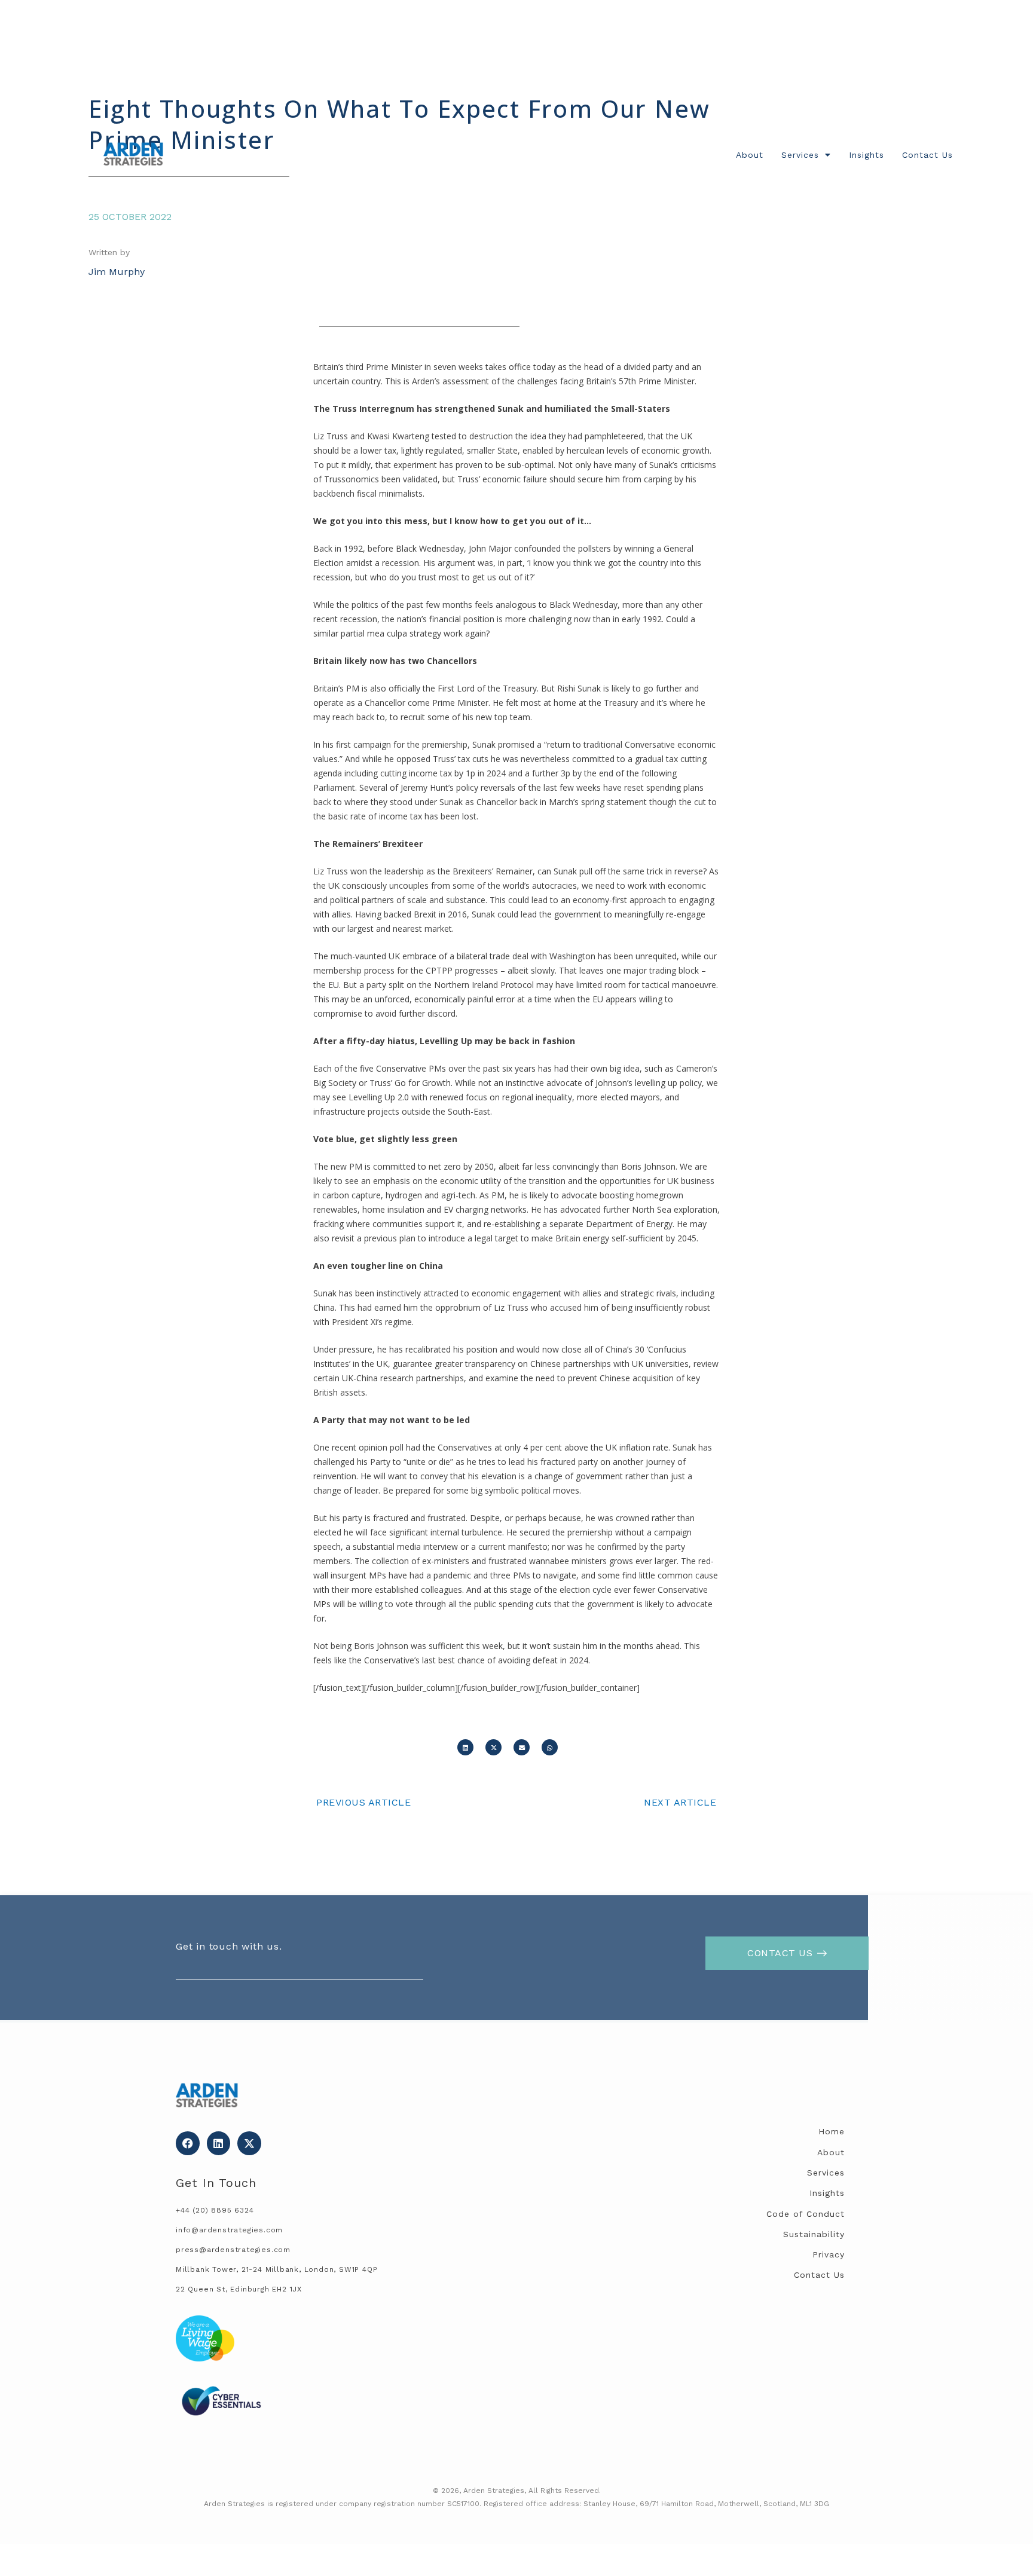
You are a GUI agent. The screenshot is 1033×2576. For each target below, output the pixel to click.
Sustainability (814, 2234)
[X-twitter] (249, 2143)
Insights (867, 155)
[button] (465, 1747)
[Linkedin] (219, 2143)
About (750, 155)
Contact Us (927, 155)
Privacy (829, 2254)
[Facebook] (188, 2143)
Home (832, 2131)
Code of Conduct (806, 2214)
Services (800, 155)
